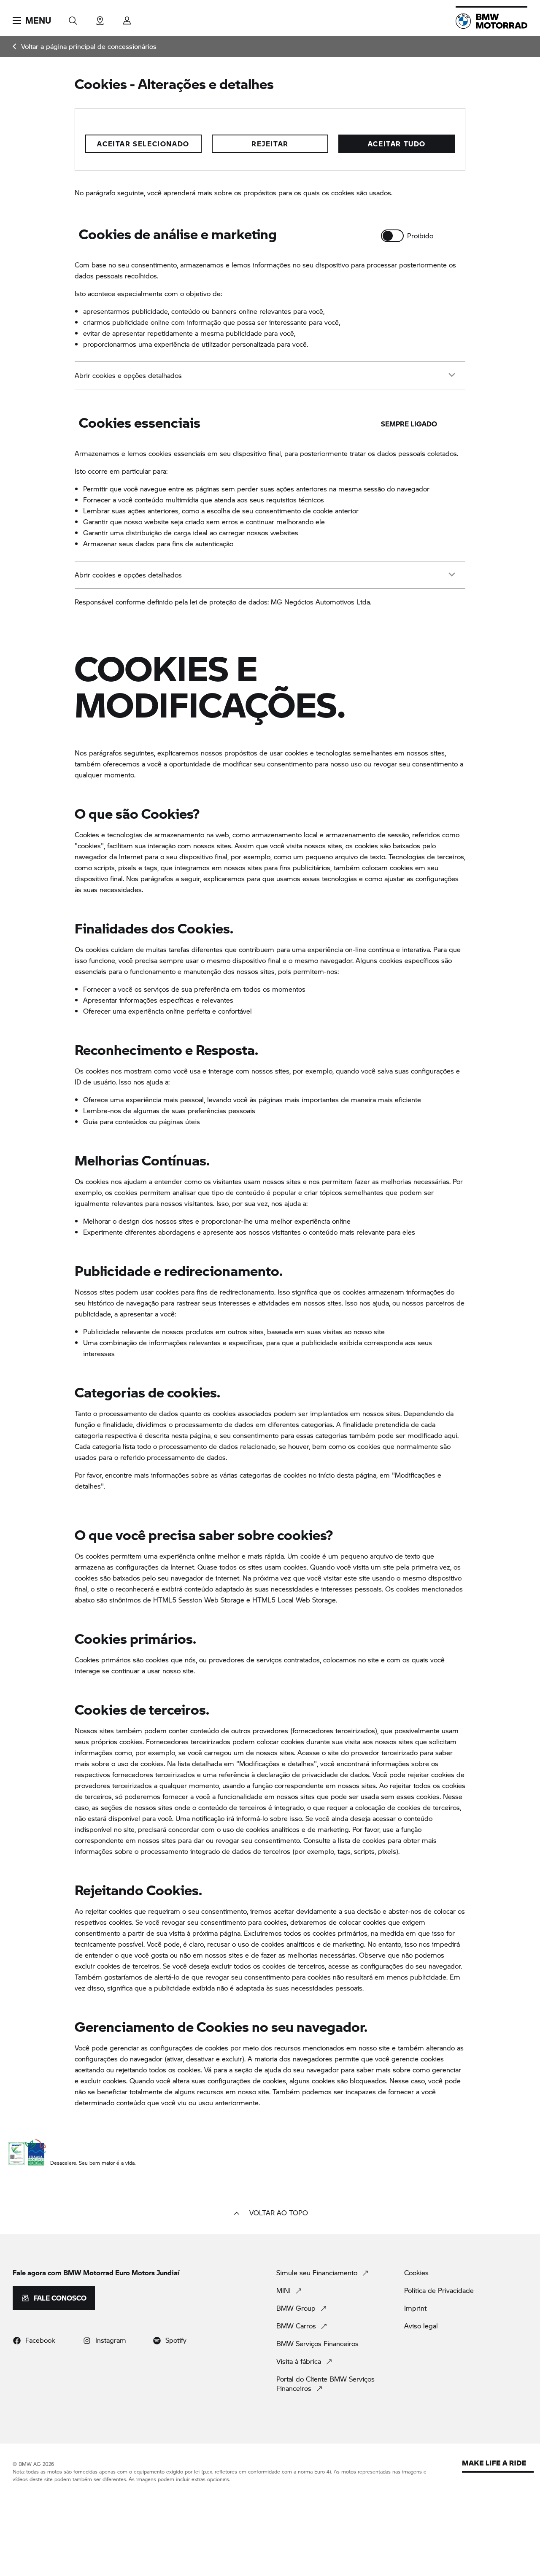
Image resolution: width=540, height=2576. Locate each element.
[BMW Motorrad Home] (491, 21)
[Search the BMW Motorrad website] (73, 18)
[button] (32, 21)
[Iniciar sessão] (127, 18)
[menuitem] (85, 46)
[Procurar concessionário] (100, 18)
